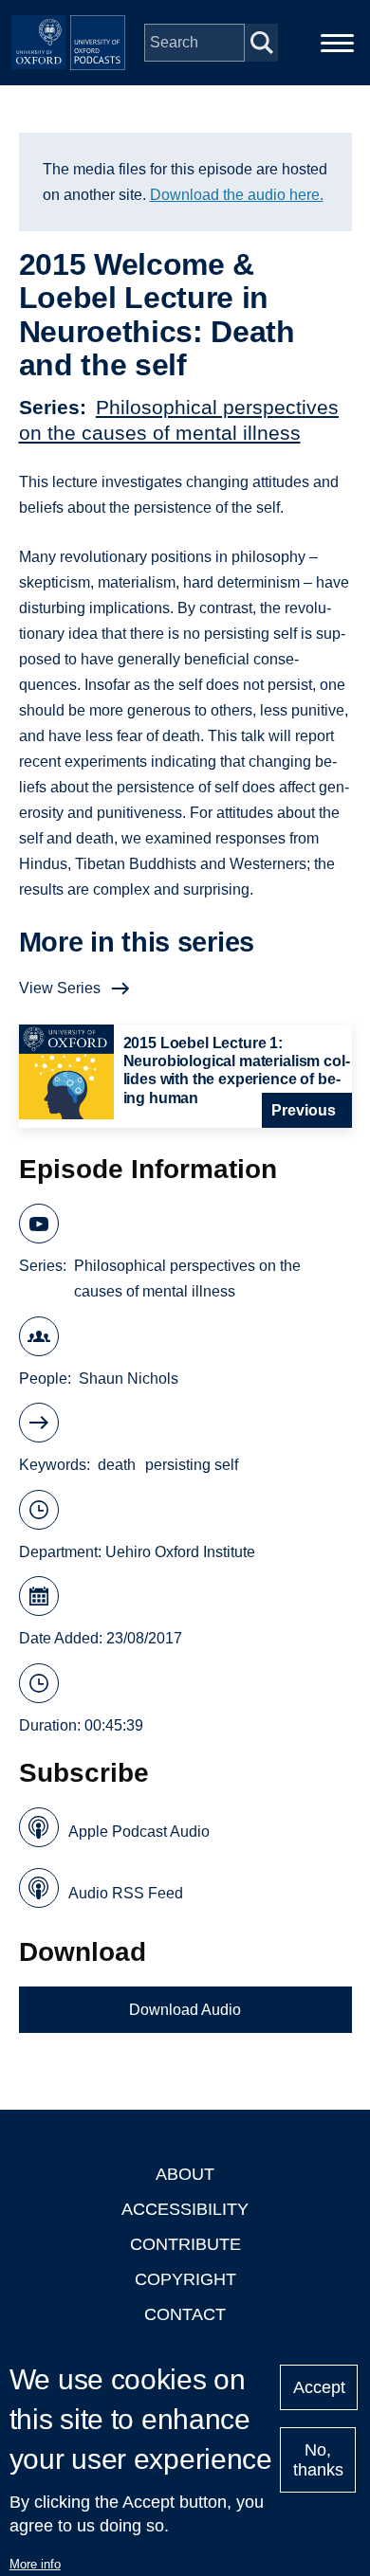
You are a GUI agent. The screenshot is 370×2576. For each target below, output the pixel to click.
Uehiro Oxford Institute (180, 1552)
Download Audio (185, 2010)
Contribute (185, 2244)
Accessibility (185, 2209)
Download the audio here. (237, 195)
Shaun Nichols (129, 1379)
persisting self (192, 1465)
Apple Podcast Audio (139, 1832)
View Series (60, 988)
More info (35, 2564)
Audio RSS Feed (126, 1893)
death (117, 1465)
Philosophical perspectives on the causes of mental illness (187, 1279)
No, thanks (318, 2460)
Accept (319, 2387)
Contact (185, 2314)
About (185, 2174)
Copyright (185, 2279)
